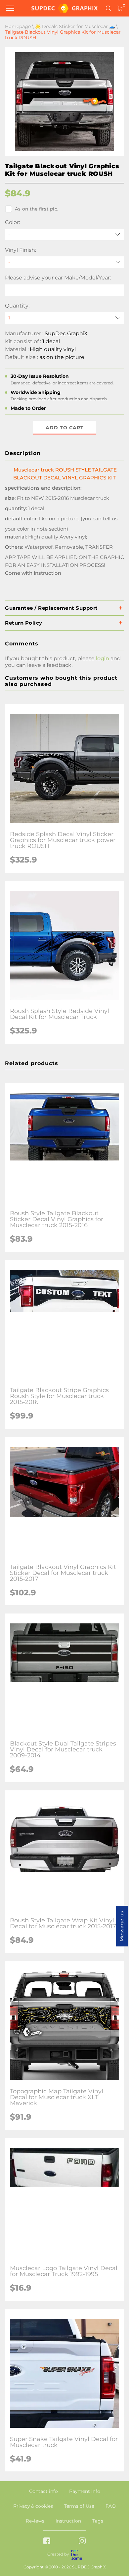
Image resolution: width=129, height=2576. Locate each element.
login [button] (103, 658)
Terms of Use (79, 2506)
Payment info (85, 2491)
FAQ (111, 2506)
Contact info (43, 2491)
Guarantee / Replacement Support (51, 608)
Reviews (35, 2521)
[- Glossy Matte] (64, 262)
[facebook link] (47, 2542)
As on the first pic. (37, 209)
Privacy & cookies (33, 2506)
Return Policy (24, 623)
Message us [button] (122, 1926)
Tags (98, 2521)
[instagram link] (82, 2542)
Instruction (68, 2521)
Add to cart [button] (65, 428)
